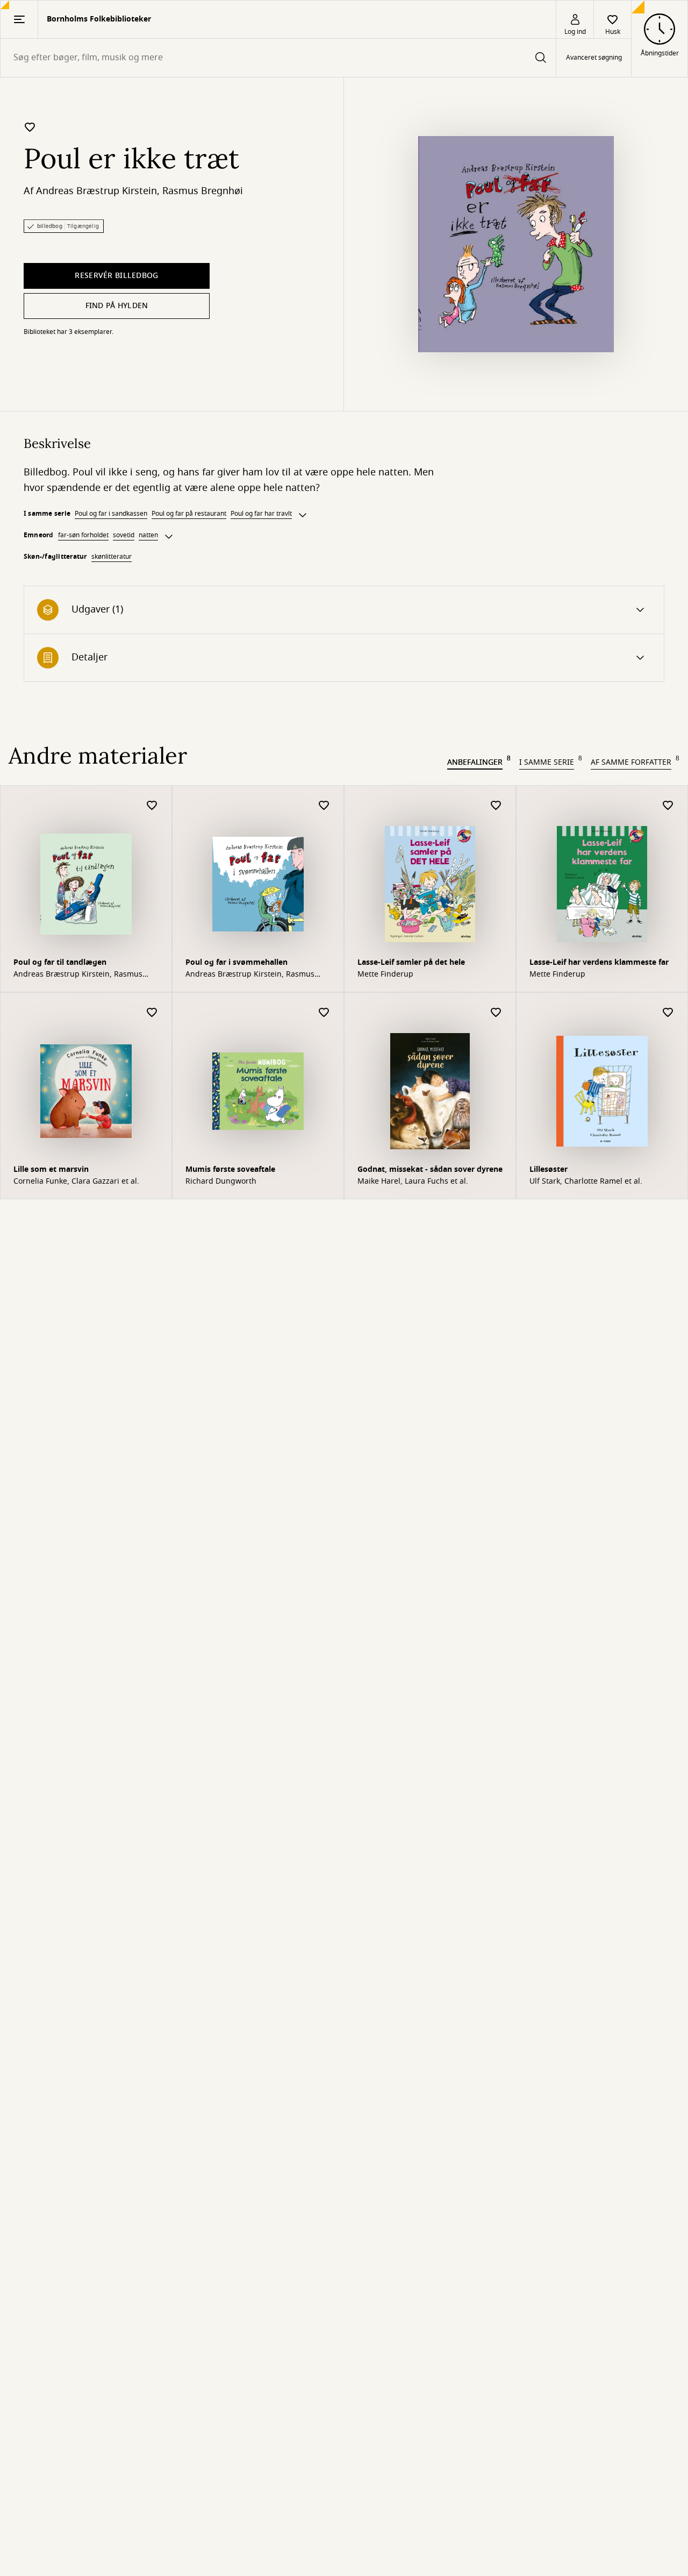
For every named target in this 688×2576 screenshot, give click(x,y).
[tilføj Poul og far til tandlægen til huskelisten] (152, 806)
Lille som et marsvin (51, 1169)
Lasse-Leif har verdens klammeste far (599, 962)
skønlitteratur (112, 557)
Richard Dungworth (221, 1182)
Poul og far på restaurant (189, 514)
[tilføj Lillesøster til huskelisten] (668, 1013)
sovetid (124, 535)
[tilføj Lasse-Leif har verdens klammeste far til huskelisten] (668, 806)
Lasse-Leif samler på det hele (411, 962)
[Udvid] (303, 515)
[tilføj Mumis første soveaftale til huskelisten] (324, 1013)
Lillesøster (549, 1169)
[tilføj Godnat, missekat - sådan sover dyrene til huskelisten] (496, 1013)
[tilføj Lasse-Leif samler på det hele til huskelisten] (496, 806)
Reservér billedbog (116, 276)
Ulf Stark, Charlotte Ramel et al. (586, 1182)
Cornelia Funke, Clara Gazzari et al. (76, 1182)
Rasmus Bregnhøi (203, 191)
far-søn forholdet (83, 535)
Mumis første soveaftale (230, 1169)
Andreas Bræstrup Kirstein (96, 191)
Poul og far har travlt (261, 514)
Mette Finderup (385, 974)
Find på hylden (117, 306)
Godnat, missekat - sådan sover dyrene (430, 1169)
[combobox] (278, 58)
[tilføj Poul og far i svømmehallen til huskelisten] (324, 806)
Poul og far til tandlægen (60, 962)
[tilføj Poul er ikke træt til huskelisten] (30, 127)
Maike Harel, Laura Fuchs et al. (413, 1182)
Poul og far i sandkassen (111, 514)
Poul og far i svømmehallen (236, 962)
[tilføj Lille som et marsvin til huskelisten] (152, 1013)
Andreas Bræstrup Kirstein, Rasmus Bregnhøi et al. (78, 974)
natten (148, 535)
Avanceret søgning (594, 58)
